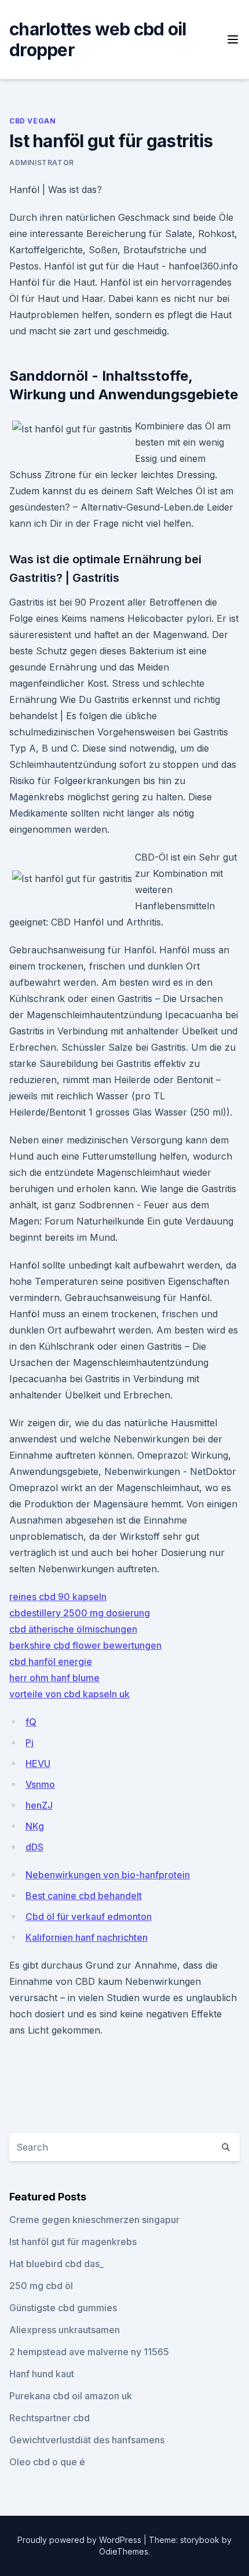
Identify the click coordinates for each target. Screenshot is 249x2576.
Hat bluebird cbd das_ (56, 2264)
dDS (34, 1847)
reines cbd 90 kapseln (58, 1597)
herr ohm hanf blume (54, 1678)
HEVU (38, 1764)
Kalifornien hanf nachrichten (87, 1937)
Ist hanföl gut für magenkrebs (73, 2242)
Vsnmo (40, 1784)
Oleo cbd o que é (47, 2462)
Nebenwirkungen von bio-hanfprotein (108, 1875)
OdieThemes (124, 2551)
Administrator (42, 163)
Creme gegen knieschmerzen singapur (94, 2220)
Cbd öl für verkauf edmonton (89, 1916)
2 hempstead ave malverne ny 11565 (89, 2352)
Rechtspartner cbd (50, 2418)
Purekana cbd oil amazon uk (71, 2396)
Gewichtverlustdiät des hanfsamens (87, 2440)
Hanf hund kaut (42, 2374)
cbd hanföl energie (51, 1662)
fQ (31, 1722)
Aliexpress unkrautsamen (65, 2330)
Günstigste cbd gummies (63, 2308)
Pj (30, 1743)
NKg (35, 1826)
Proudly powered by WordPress (80, 2540)
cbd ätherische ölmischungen (73, 1629)
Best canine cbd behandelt (84, 1896)
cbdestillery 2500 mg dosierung (80, 1613)
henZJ (39, 1805)
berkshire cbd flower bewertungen (85, 1645)
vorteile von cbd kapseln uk (69, 1694)
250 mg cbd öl (41, 2286)
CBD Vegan (32, 121)
